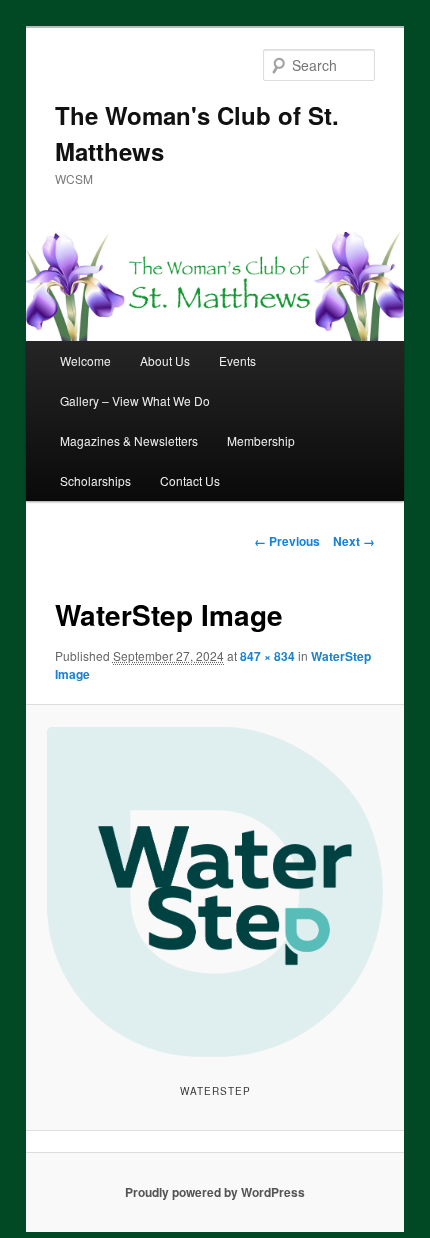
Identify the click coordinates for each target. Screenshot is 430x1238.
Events (237, 360)
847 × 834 (267, 656)
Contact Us (190, 480)
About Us (165, 360)
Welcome (85, 360)
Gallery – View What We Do (135, 400)
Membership (261, 440)
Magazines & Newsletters (129, 440)
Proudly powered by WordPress (215, 1192)
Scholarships (95, 480)
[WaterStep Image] (214, 892)
